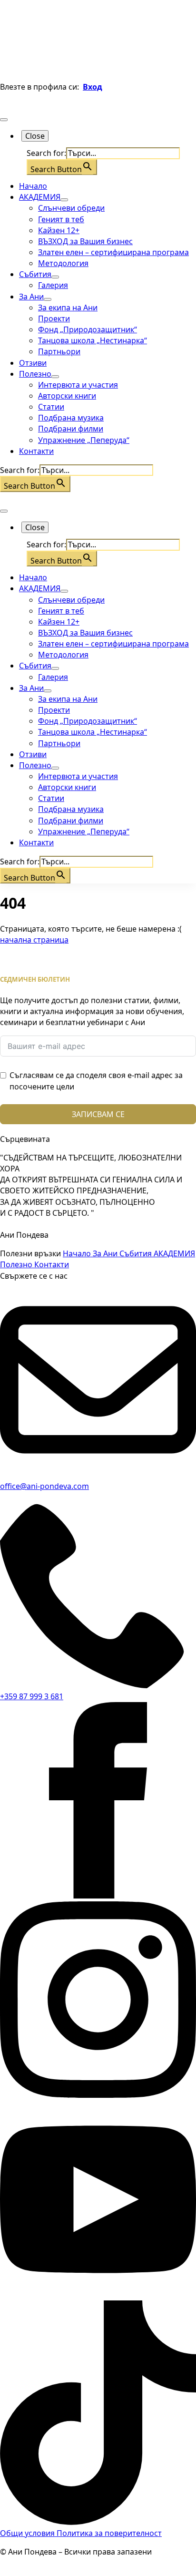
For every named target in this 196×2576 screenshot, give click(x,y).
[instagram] (98, 2095)
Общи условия (28, 2533)
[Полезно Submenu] (55, 377)
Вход (93, 87)
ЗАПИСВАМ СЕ (98, 1114)
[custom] (98, 2522)
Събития (35, 274)
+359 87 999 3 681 (32, 1696)
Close (35, 136)
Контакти (36, 451)
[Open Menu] (4, 120)
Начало (33, 186)
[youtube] (98, 2295)
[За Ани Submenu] (48, 299)
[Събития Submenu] (55, 277)
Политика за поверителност (109, 2533)
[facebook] (98, 1896)
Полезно (35, 374)
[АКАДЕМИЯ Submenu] (64, 200)
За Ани (31, 297)
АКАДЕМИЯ (40, 197)
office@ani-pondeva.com (44, 1486)
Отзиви (33, 363)
